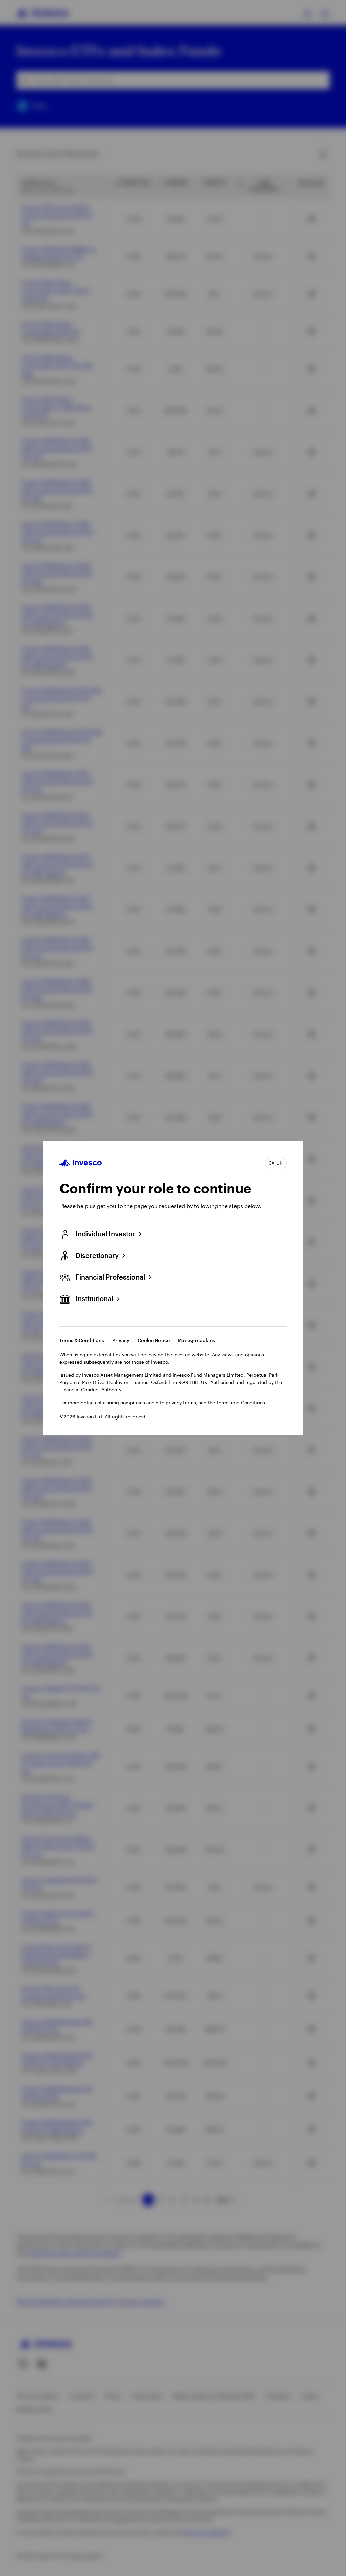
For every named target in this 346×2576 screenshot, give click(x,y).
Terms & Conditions (82, 1340)
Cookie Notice (154, 1340)
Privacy (121, 1340)
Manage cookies (196, 1340)
